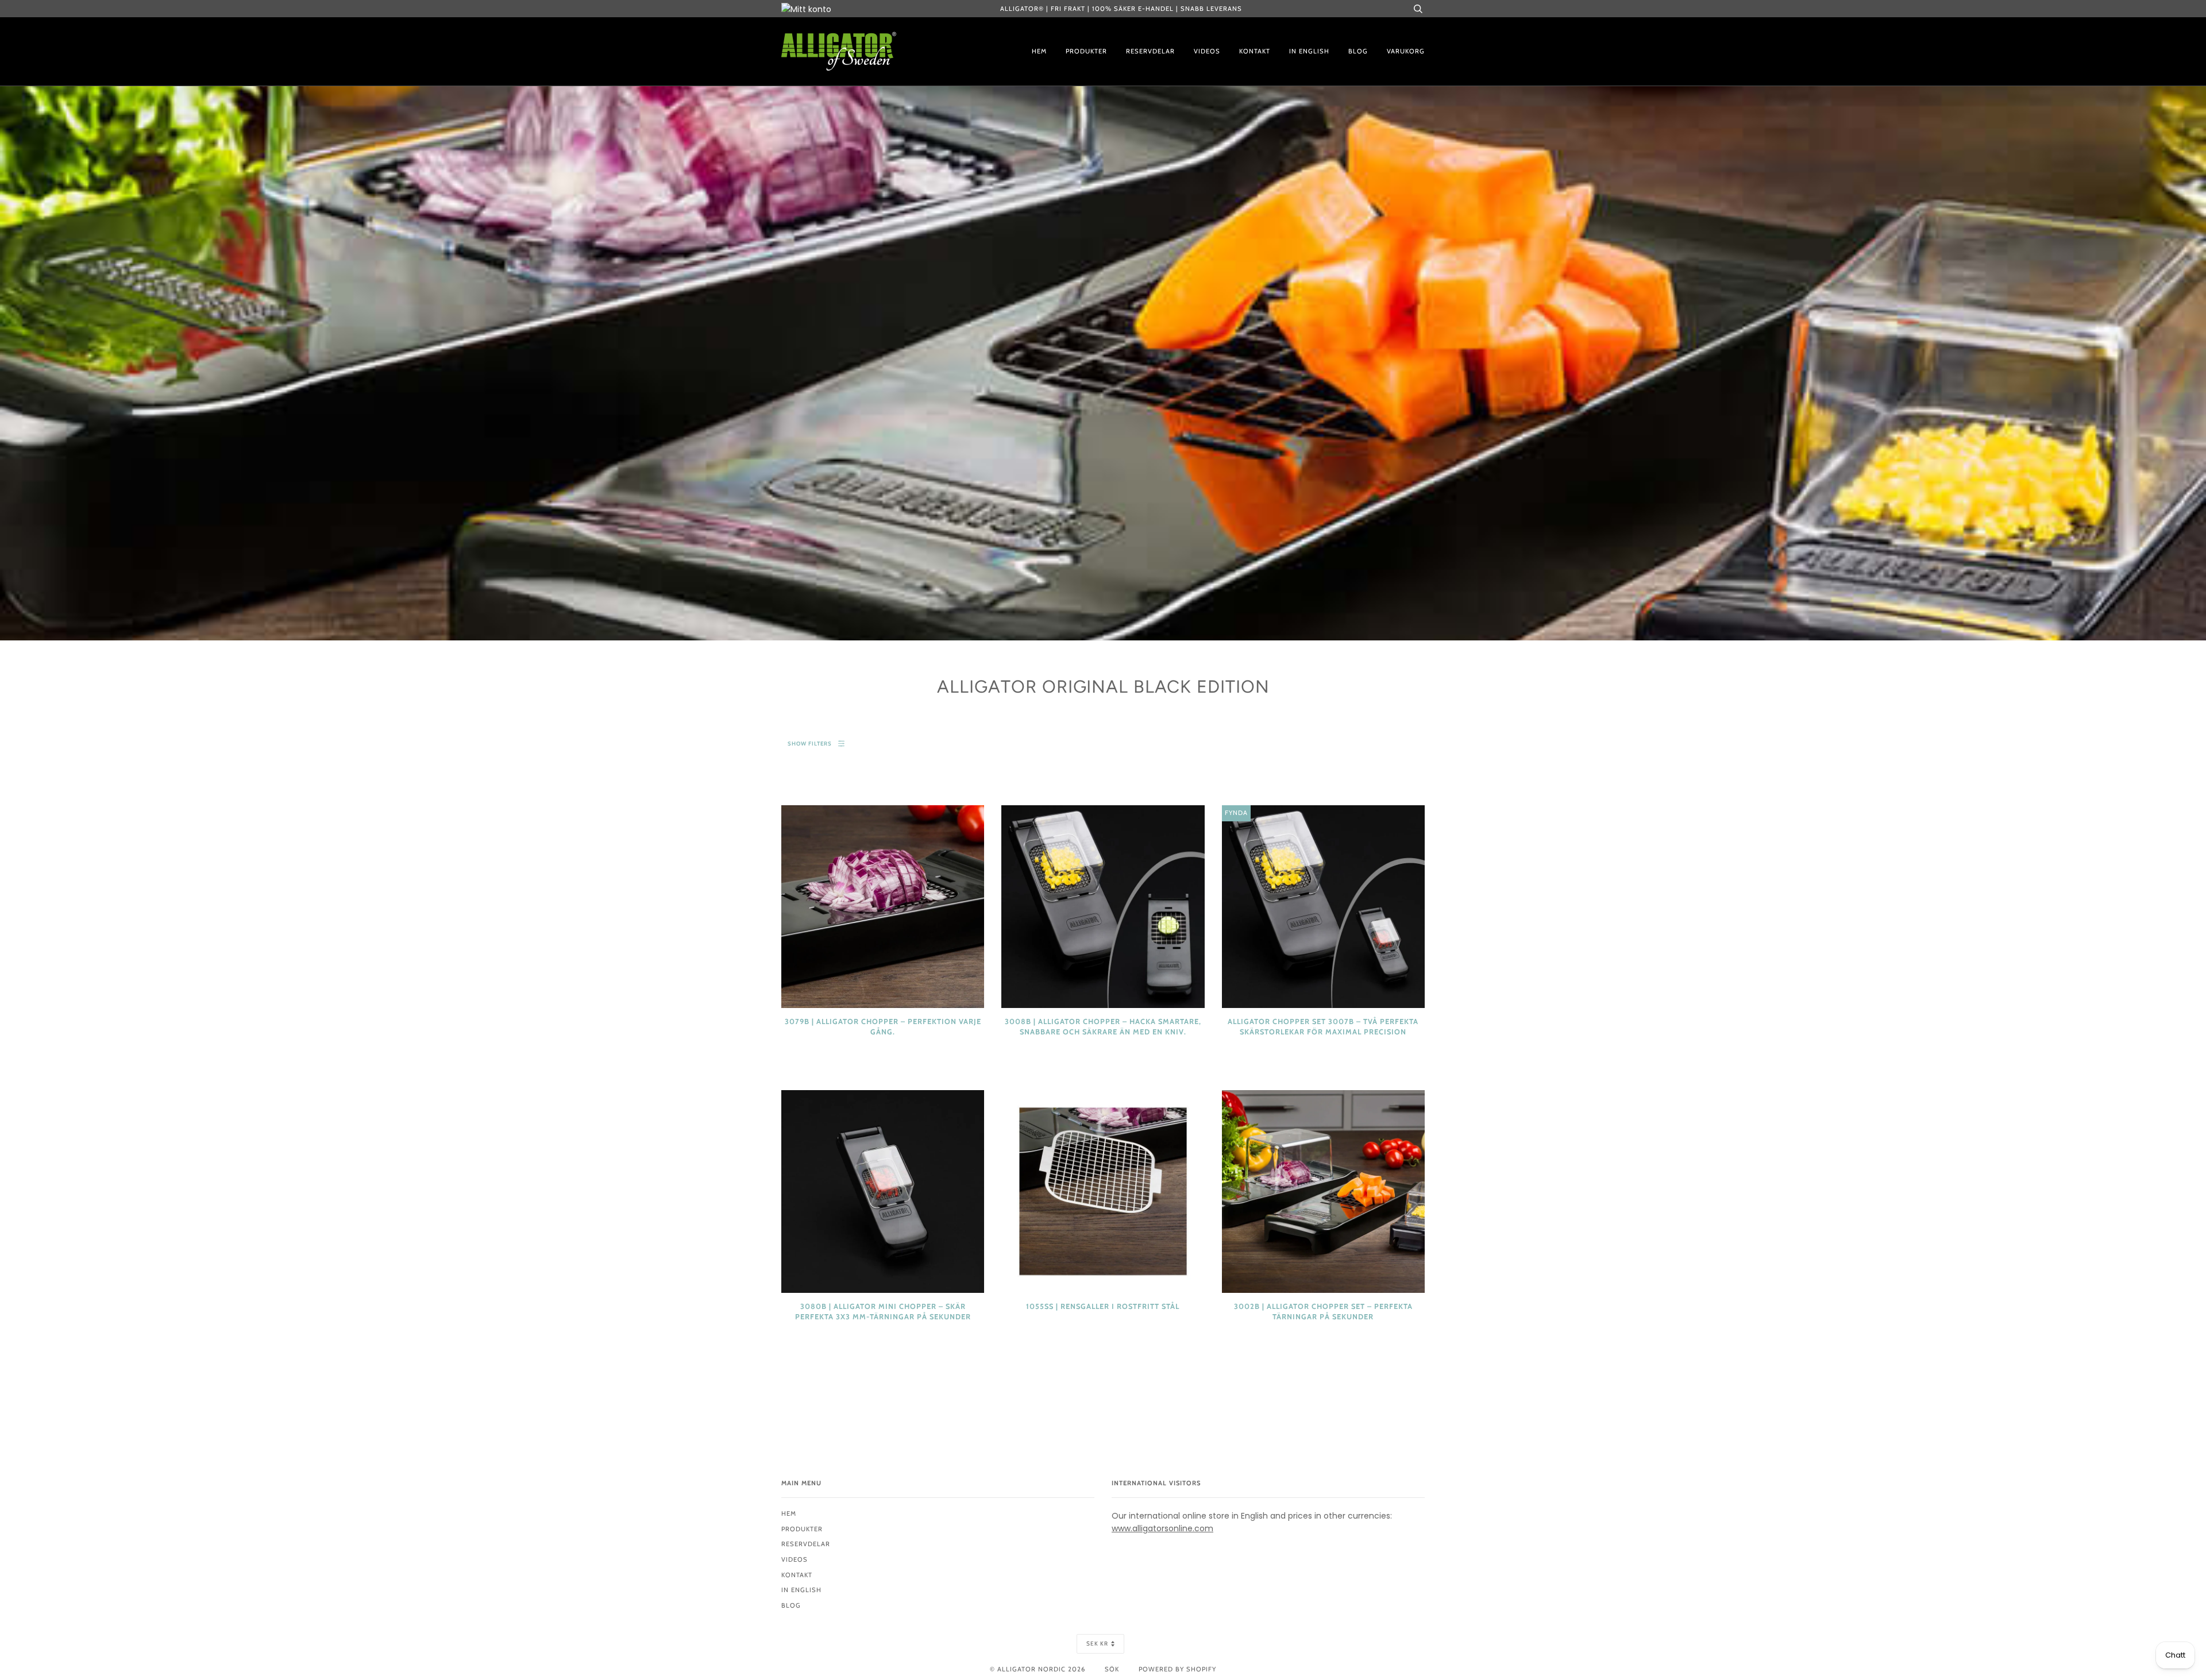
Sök (1112, 1669)
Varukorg (1406, 51)
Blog (1358, 51)
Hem (1039, 51)
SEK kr (1097, 1644)
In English (1309, 51)
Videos (1207, 51)
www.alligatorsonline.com (1162, 1528)
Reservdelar (1150, 51)
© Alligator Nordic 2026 (1038, 1669)
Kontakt (1255, 51)
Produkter (1086, 51)
